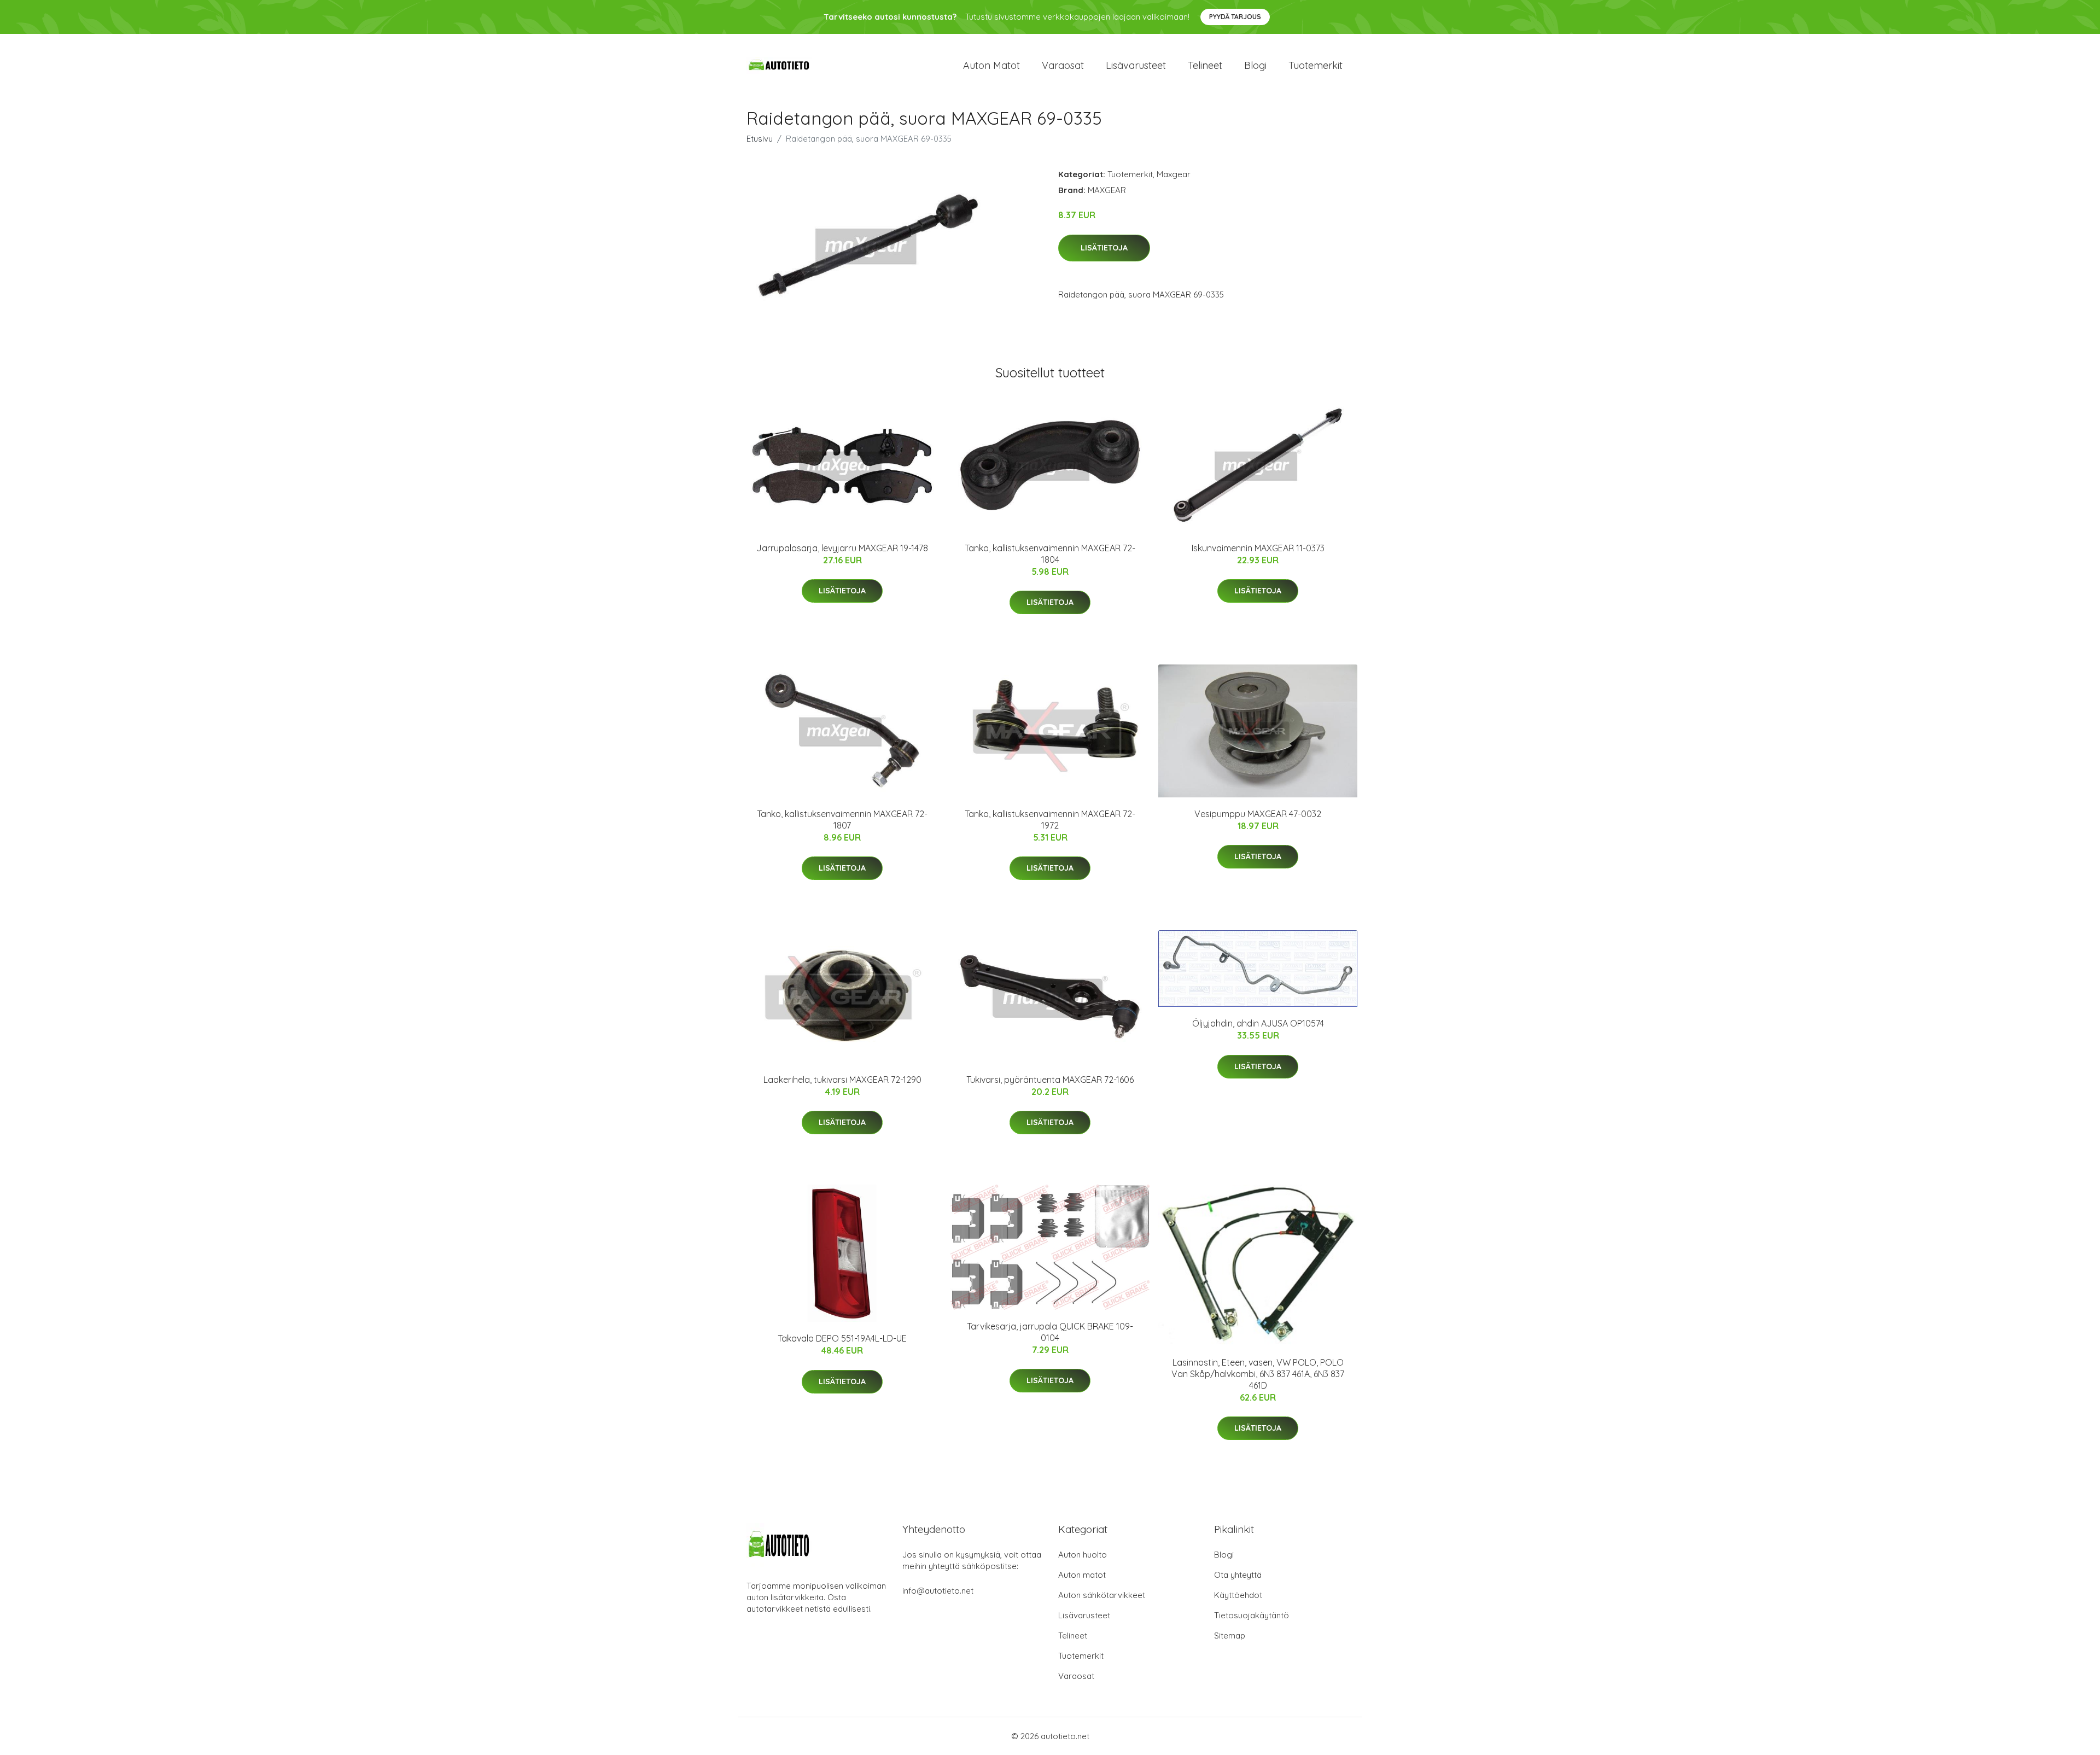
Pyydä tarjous (1235, 17)
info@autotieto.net (938, 1591)
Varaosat (1063, 65)
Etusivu (760, 139)
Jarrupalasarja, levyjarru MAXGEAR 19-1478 (842, 548)
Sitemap (1230, 1636)
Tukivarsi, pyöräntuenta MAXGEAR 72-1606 (1050, 1080)
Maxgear (1174, 174)
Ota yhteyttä (1238, 1575)
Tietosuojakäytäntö (1252, 1615)
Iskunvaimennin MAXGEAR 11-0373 (1258, 548)
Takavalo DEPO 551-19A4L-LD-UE (842, 1338)
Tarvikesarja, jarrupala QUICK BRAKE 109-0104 (1050, 1332)
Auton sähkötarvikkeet (1102, 1595)
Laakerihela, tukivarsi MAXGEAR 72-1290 (842, 1080)
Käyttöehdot (1238, 1595)
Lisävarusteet (1136, 65)
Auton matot (991, 65)
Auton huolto (1083, 1555)
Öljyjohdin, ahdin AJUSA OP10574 (1258, 1023)
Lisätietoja (1104, 248)
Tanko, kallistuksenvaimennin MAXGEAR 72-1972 (1050, 820)
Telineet (1205, 65)
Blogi (1255, 65)
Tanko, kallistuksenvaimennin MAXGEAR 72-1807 (842, 820)
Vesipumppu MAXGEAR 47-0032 (1258, 814)
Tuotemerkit (1316, 65)
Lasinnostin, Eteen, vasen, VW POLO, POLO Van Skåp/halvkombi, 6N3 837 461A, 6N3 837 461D (1258, 1374)
